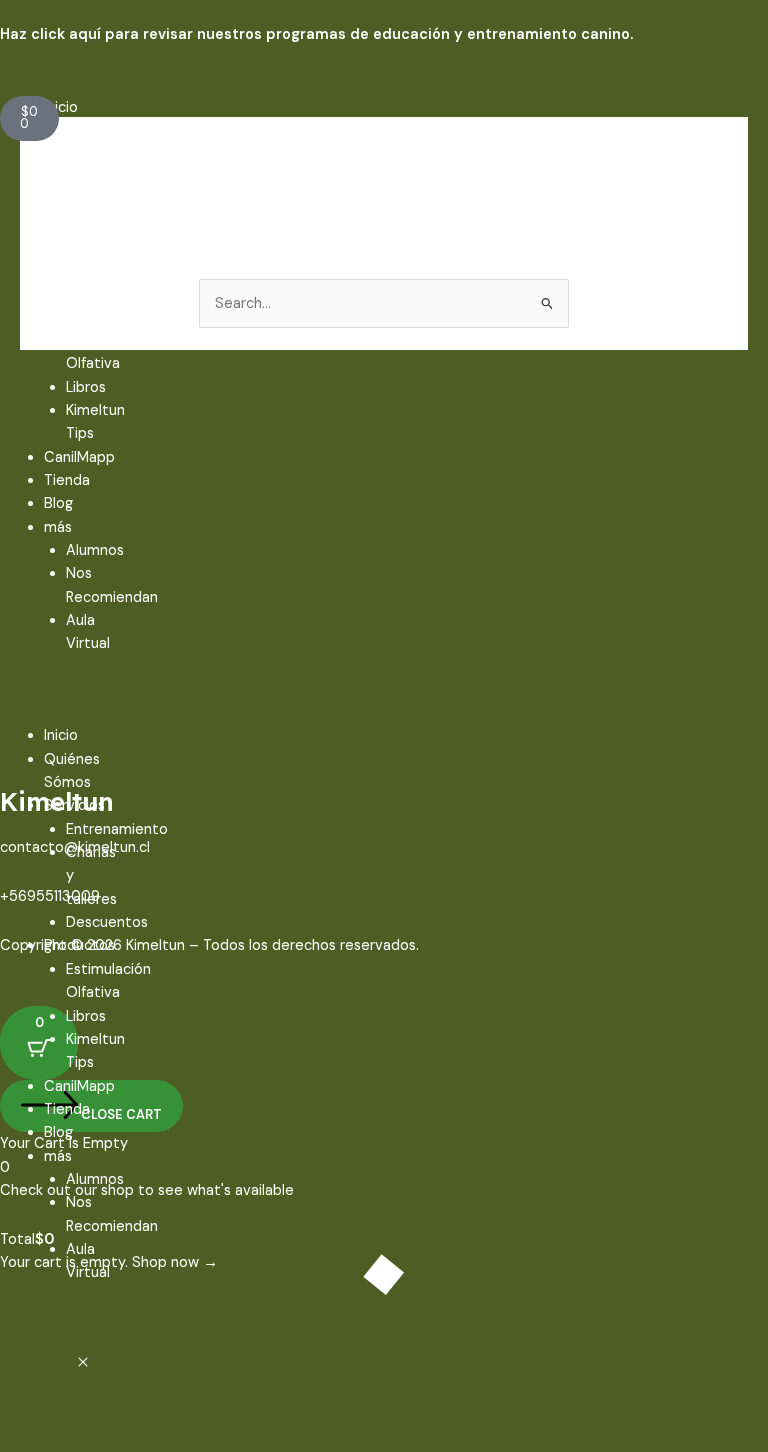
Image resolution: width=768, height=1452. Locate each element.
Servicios (74, 177)
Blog (58, 503)
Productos (79, 317)
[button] (10, 701)
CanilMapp (79, 457)
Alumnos (95, 550)
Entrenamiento (117, 200)
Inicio (61, 107)
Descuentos (107, 293)
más (58, 527)
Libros (86, 387)
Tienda (67, 480)
